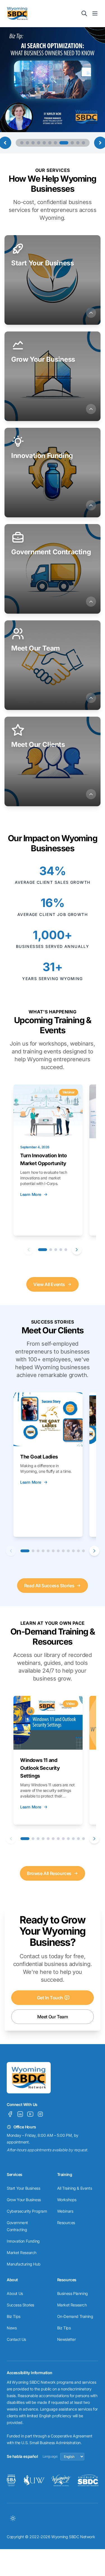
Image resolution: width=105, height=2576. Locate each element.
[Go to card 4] (61, 1250)
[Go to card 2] (51, 1250)
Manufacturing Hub (24, 2264)
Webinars (65, 2211)
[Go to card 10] (73, 1551)
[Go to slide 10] (78, 143)
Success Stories (20, 2305)
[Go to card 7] (58, 1551)
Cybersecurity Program (27, 2211)
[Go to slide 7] (55, 143)
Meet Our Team (53, 2017)
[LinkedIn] (20, 2114)
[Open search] (84, 13)
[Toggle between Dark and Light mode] (13, 2518)
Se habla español (22, 2456)
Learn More (31, 1194)
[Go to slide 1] (22, 143)
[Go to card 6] (53, 1551)
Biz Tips (14, 2316)
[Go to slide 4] (39, 143)
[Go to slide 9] (72, 143)
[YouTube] (30, 2114)
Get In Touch (50, 1998)
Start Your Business (23, 2188)
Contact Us (16, 2339)
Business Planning (73, 2293)
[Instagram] (40, 2114)
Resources (66, 2223)
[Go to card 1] (43, 1250)
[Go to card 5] (66, 1250)
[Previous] (29, 1250)
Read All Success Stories (49, 1586)
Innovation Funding (23, 2241)
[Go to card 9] (68, 1551)
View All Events (49, 1284)
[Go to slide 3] (33, 143)
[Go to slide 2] (27, 143)
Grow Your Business (24, 2200)
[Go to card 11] (78, 1551)
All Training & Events (75, 2188)
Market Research (22, 2253)
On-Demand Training (75, 2316)
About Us (15, 2293)
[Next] (77, 1250)
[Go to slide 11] (83, 143)
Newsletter (66, 2339)
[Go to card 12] (83, 1551)
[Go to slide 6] (50, 143)
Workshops (67, 2200)
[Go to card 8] (63, 1551)
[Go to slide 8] (64, 143)
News (12, 2328)
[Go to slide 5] (44, 143)
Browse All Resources (49, 1873)
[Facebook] (10, 2114)
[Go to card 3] (56, 1250)
